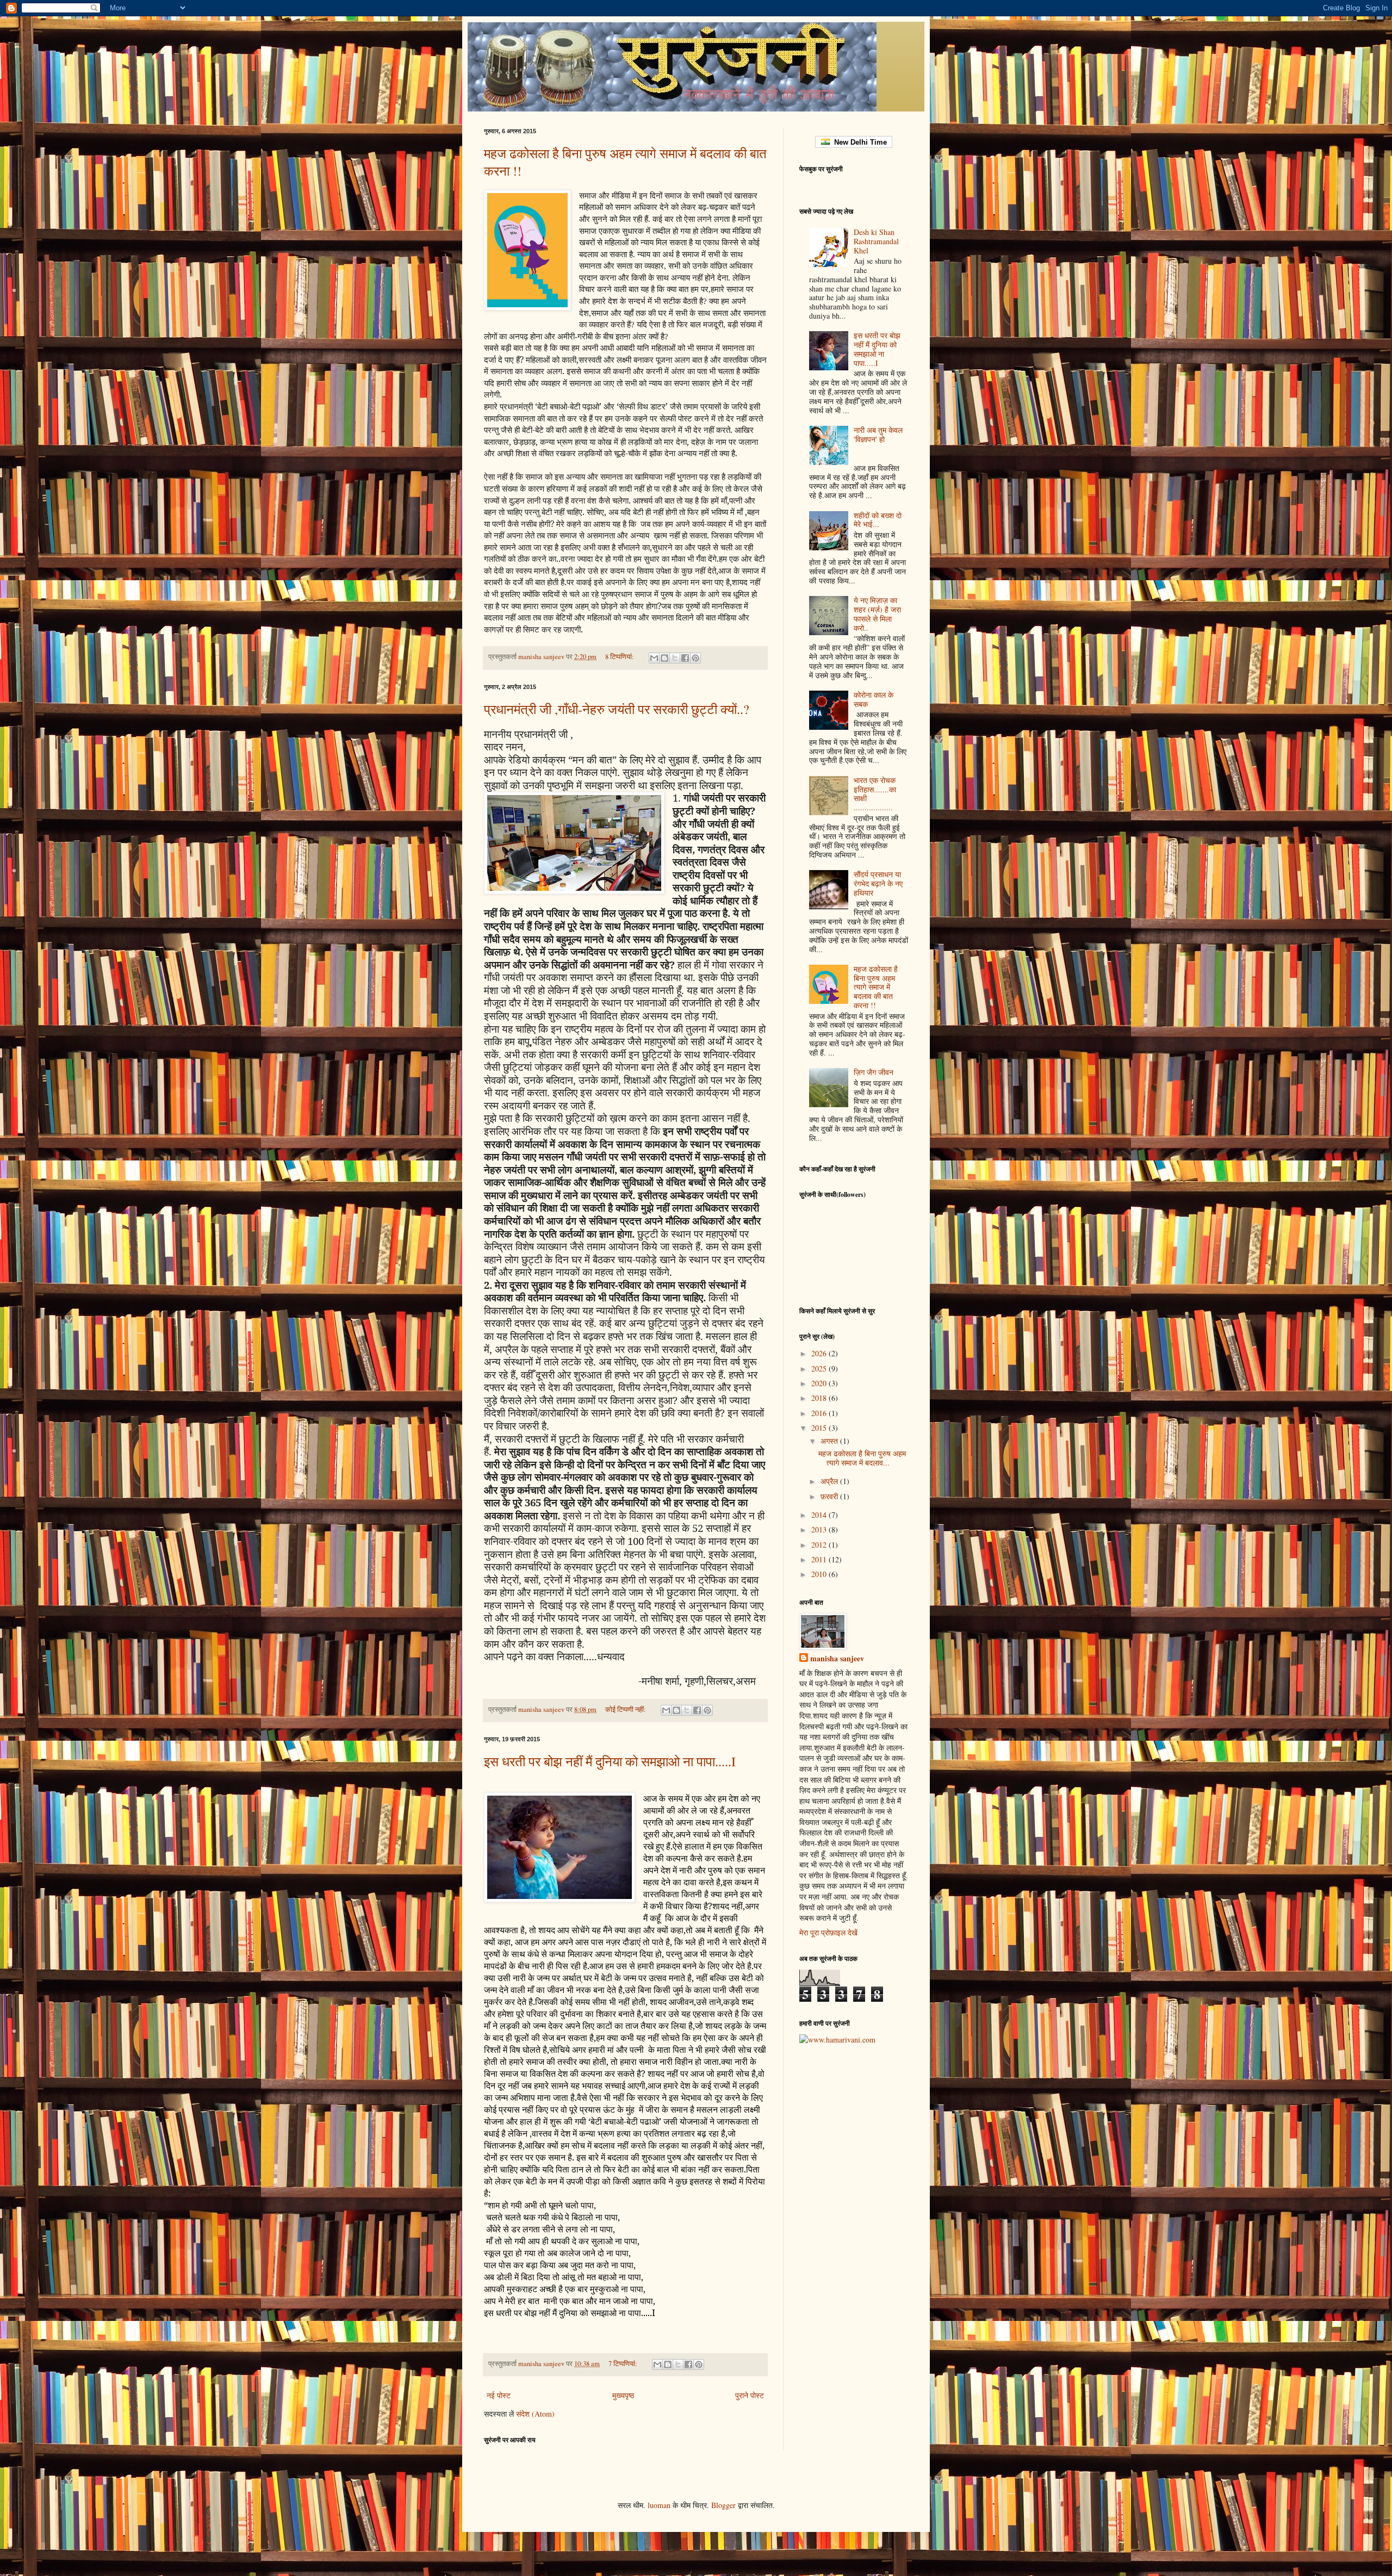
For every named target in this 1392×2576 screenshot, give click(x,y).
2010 (820, 1574)
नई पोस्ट (499, 2395)
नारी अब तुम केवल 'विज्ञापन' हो (878, 434)
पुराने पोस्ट (750, 2395)
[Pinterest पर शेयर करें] (695, 658)
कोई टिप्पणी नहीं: (626, 1709)
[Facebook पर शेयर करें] (685, 658)
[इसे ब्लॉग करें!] (664, 658)
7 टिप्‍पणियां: (624, 2364)
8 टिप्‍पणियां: (620, 657)
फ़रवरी (830, 1496)
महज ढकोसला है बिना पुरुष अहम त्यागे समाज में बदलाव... (862, 1458)
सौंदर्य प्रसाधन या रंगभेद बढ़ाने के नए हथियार (878, 883)
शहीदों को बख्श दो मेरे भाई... (878, 520)
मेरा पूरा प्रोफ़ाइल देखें (828, 1932)
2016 (820, 1413)
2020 (820, 1383)
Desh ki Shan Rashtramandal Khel (876, 241)
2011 (820, 1559)
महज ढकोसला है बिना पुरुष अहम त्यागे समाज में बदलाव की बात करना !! (876, 987)
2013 (820, 1529)
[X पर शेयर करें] (675, 658)
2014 (820, 1515)
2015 (820, 1428)
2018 (820, 1398)
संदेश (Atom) (535, 2414)
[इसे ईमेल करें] (654, 658)
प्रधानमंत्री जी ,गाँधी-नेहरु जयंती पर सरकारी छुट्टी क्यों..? (617, 709)
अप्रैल (830, 1481)
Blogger (723, 2505)
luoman (659, 2505)
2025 (820, 1368)
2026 (820, 1353)
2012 (820, 1545)
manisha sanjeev (837, 1659)
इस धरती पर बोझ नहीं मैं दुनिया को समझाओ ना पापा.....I (610, 1761)
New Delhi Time (858, 142)
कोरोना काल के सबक (874, 699)
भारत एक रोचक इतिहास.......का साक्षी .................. (875, 794)
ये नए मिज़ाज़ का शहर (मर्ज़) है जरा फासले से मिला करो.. (877, 614)
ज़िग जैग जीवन (874, 1072)
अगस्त (830, 1441)
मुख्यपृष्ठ (623, 2395)
